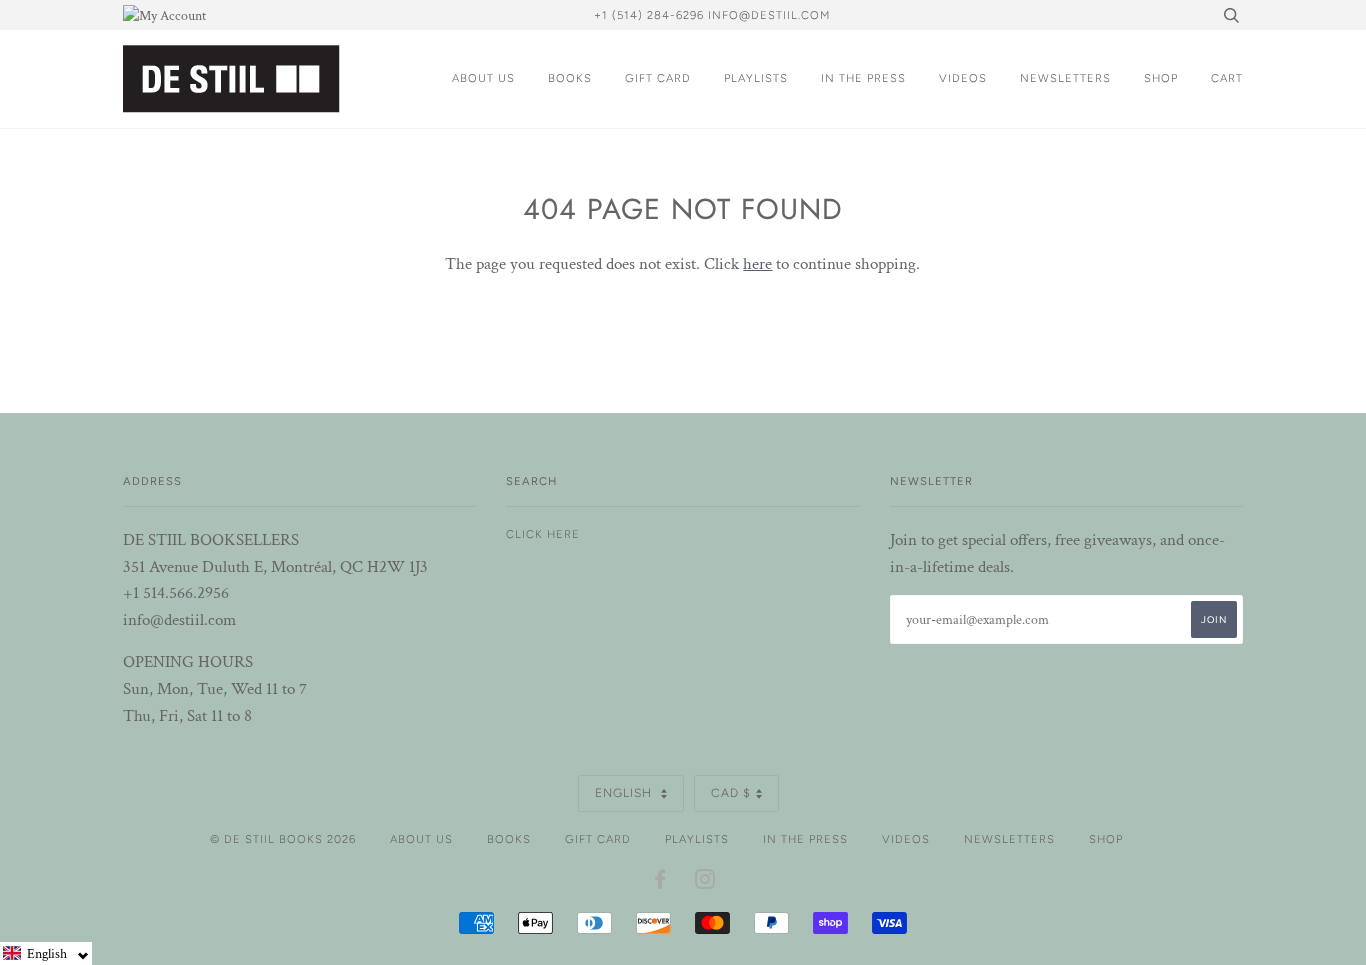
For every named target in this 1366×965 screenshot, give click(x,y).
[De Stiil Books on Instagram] (705, 883)
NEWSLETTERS (1065, 78)
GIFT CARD (658, 78)
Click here (543, 534)
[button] (46, 953)
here (757, 264)
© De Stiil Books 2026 (283, 839)
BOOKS (570, 78)
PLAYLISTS (756, 78)
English (625, 793)
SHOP (1161, 78)
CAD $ (731, 793)
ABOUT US (483, 78)
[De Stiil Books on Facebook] (660, 883)
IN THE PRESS (863, 78)
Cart (1227, 78)
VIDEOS (963, 78)
